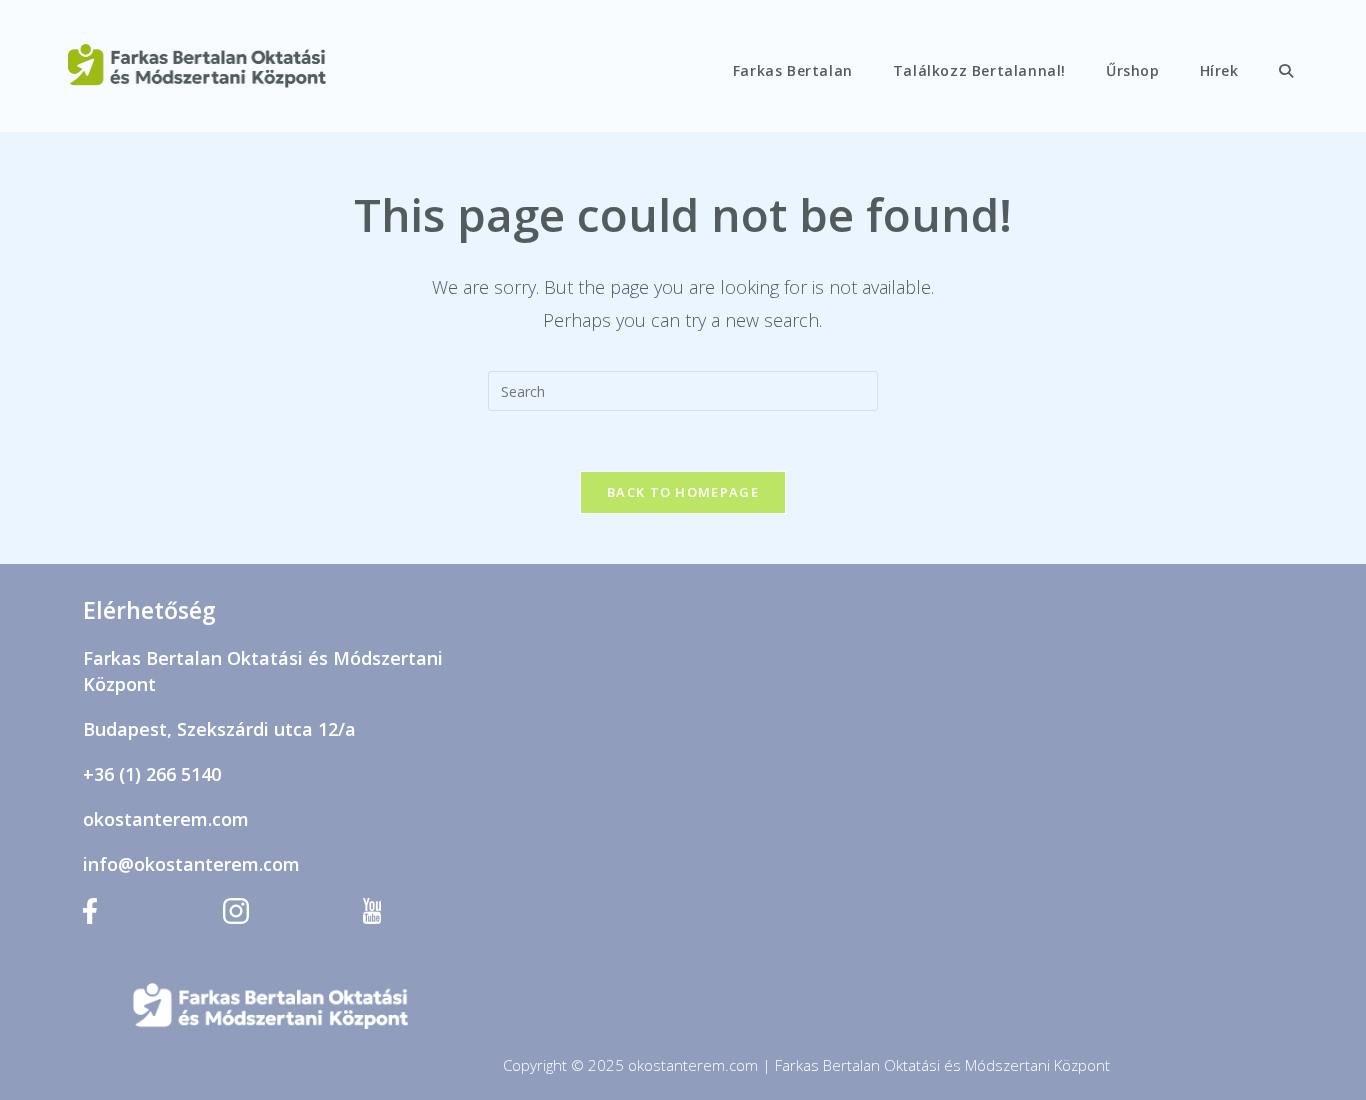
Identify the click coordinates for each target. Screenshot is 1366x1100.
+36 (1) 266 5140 (152, 774)
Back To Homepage (683, 492)
